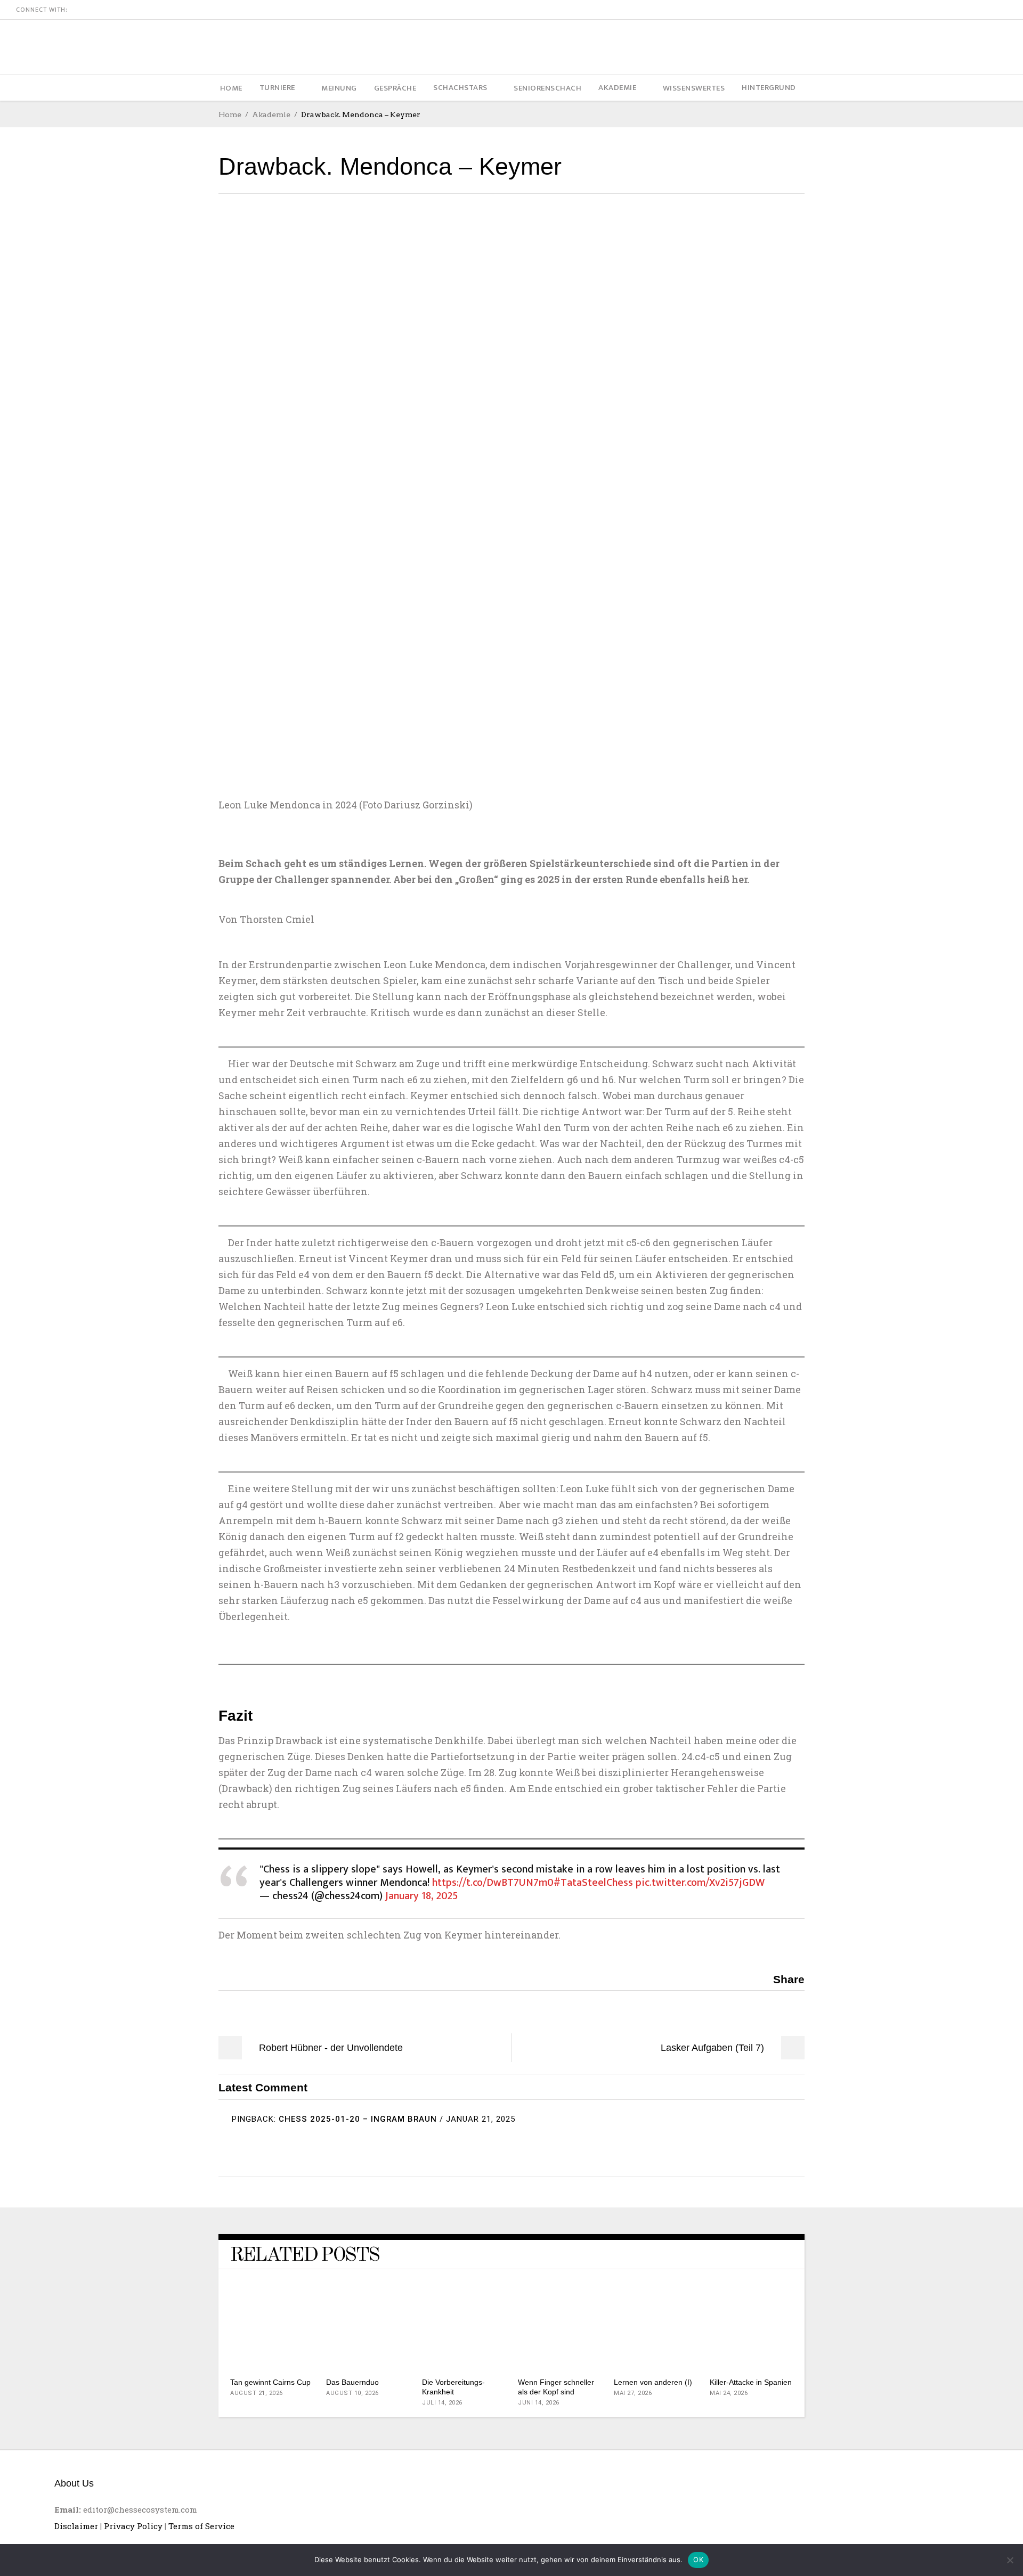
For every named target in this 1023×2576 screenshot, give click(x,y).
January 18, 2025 (421, 1896)
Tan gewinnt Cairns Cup (270, 2382)
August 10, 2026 (352, 2393)
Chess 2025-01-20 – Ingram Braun (358, 2119)
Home (230, 115)
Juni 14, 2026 (539, 2403)
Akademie (271, 115)
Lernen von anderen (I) (653, 2382)
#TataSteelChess (593, 1883)
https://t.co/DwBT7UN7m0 (493, 1883)
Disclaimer (76, 2526)
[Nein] (1010, 2560)
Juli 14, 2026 (442, 2403)
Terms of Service (201, 2526)
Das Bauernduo (352, 2382)
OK (698, 2559)
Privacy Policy (133, 2526)
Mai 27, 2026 (633, 2393)
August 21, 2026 (257, 2393)
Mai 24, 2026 (729, 2393)
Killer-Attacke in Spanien (751, 2382)
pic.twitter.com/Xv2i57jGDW (700, 1883)
